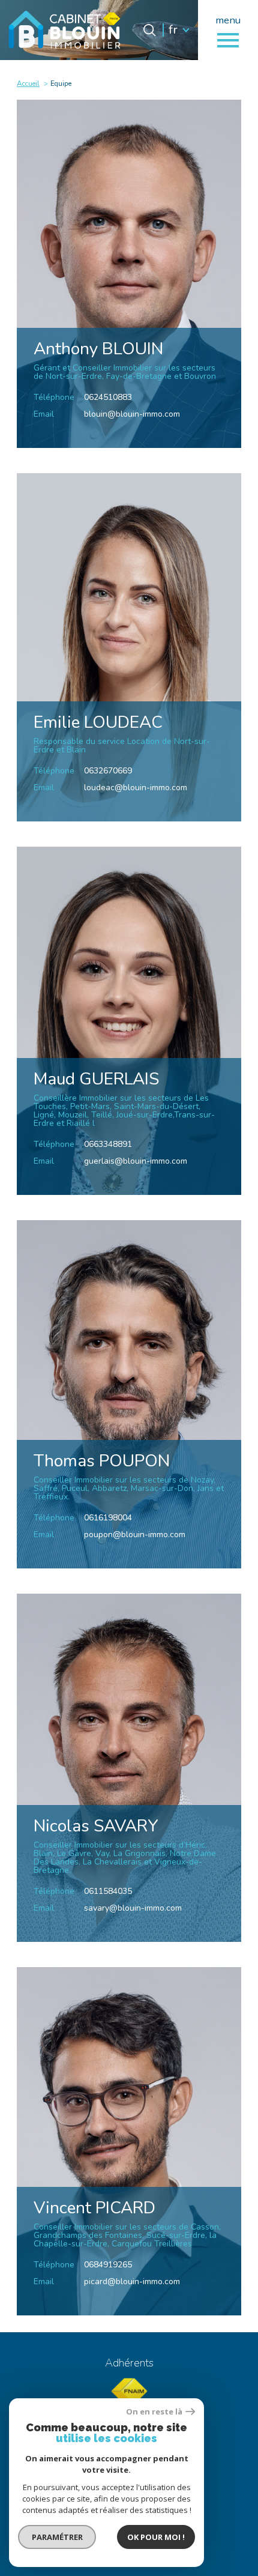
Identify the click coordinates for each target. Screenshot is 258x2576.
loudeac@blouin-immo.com (136, 788)
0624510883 (108, 397)
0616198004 (108, 1518)
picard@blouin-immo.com (132, 2281)
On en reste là (154, 2412)
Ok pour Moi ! (156, 2537)
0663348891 (108, 1144)
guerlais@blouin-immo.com (136, 1161)
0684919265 (108, 2265)
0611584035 (108, 1891)
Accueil (28, 83)
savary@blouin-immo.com (133, 1908)
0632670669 (108, 771)
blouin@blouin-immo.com (132, 414)
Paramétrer (57, 2537)
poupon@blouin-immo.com (135, 1534)
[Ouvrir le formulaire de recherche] (149, 30)
